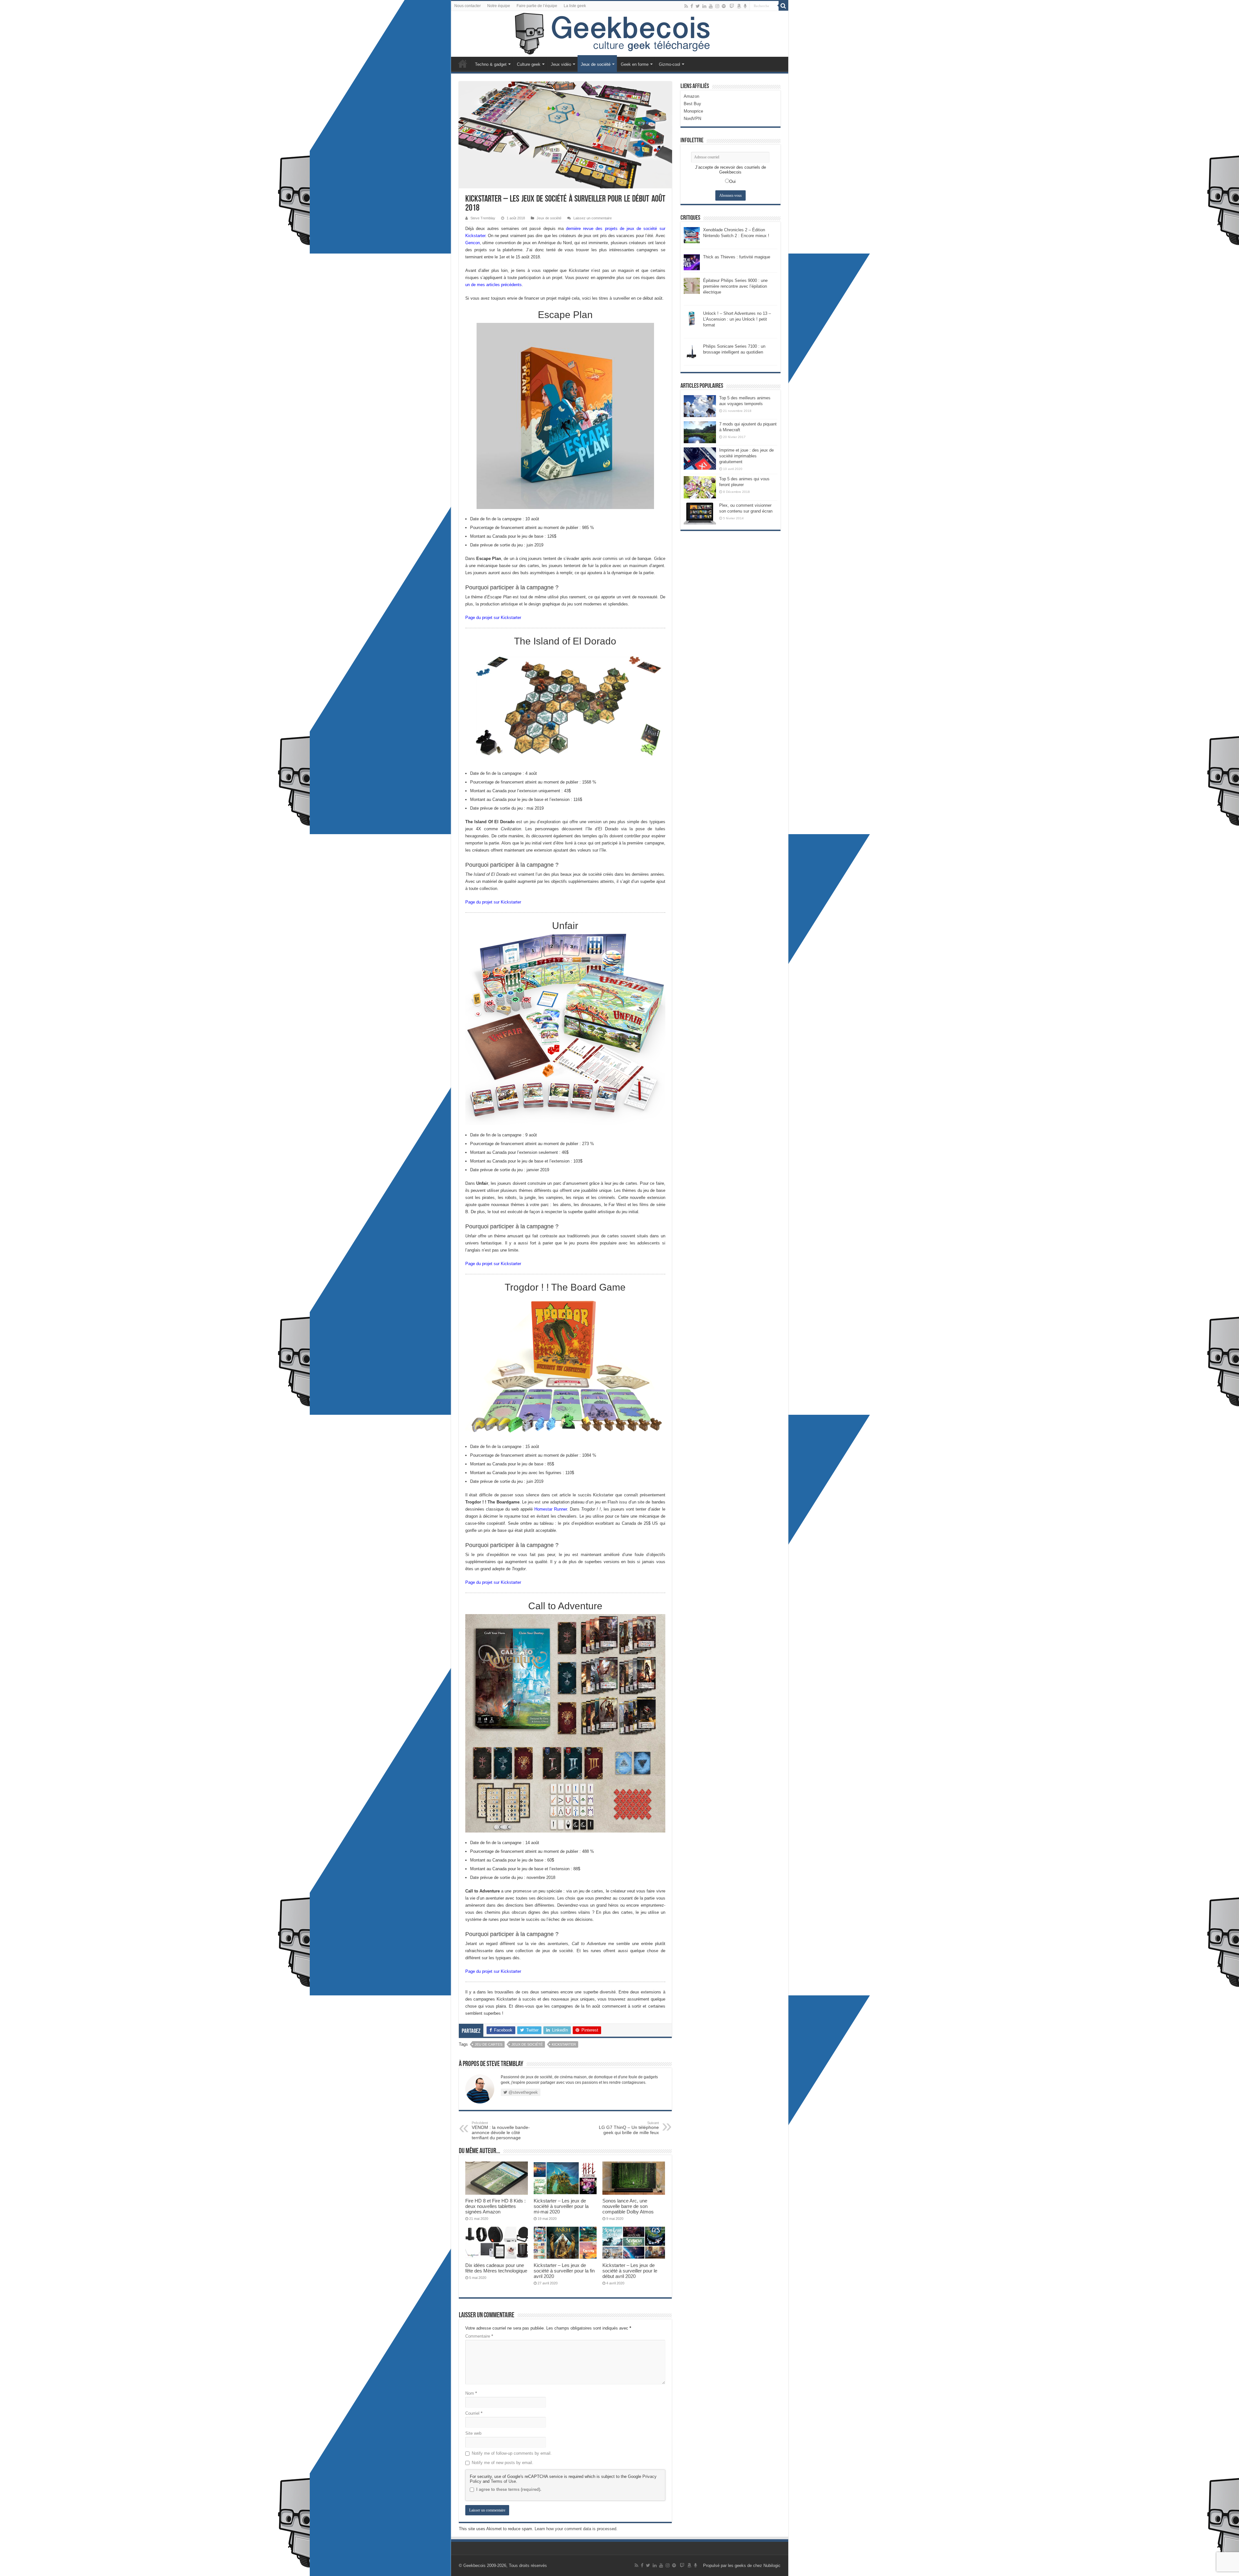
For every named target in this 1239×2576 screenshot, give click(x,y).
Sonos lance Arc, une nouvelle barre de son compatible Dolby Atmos (628, 2206)
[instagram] (717, 6)
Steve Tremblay (483, 218)
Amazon (691, 96)
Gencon (473, 243)
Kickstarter (564, 2044)
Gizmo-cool (670, 64)
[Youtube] (711, 6)
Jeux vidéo (561, 64)
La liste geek (575, 6)
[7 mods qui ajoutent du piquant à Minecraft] (700, 432)
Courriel (474, 2413)
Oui (732, 181)
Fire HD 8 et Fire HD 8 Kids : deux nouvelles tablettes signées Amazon (495, 2206)
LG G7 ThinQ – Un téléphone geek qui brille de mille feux (629, 2128)
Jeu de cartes (489, 2044)
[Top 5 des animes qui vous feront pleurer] (700, 487)
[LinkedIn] (704, 6)
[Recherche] (783, 6)
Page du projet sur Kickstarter (493, 618)
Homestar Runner (551, 1509)
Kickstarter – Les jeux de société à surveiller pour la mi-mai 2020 (561, 2206)
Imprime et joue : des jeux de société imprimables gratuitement (746, 456)
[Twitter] (698, 6)
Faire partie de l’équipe (537, 6)
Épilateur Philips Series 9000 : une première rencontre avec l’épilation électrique (735, 286)
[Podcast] (745, 6)
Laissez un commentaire (593, 218)
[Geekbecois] (620, 34)
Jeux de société (596, 64)
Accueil (463, 64)
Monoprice (693, 111)
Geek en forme (635, 64)
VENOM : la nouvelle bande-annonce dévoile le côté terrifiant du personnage (501, 2131)
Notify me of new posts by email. (503, 2463)
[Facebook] (692, 6)
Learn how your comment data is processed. (576, 2529)
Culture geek (529, 64)
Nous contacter (468, 6)
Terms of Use (503, 2481)
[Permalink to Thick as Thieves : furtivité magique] (692, 262)
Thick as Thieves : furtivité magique (737, 257)
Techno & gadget (491, 64)
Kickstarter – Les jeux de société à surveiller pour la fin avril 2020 (564, 2271)
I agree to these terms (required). (509, 2489)
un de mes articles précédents (494, 285)
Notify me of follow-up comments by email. (512, 2453)
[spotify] (724, 6)
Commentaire (479, 2336)
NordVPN (692, 119)
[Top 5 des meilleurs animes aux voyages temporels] (700, 406)
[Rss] (686, 6)
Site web (473, 2433)
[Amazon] (739, 6)
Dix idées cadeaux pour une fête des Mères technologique (496, 2268)
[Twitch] (732, 6)
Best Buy (692, 104)
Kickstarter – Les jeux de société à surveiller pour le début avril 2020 (630, 2271)
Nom (471, 2393)
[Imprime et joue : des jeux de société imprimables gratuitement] (700, 458)
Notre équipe (499, 6)
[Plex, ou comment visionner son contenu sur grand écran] (700, 514)
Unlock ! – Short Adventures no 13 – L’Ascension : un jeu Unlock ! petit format (737, 319)
